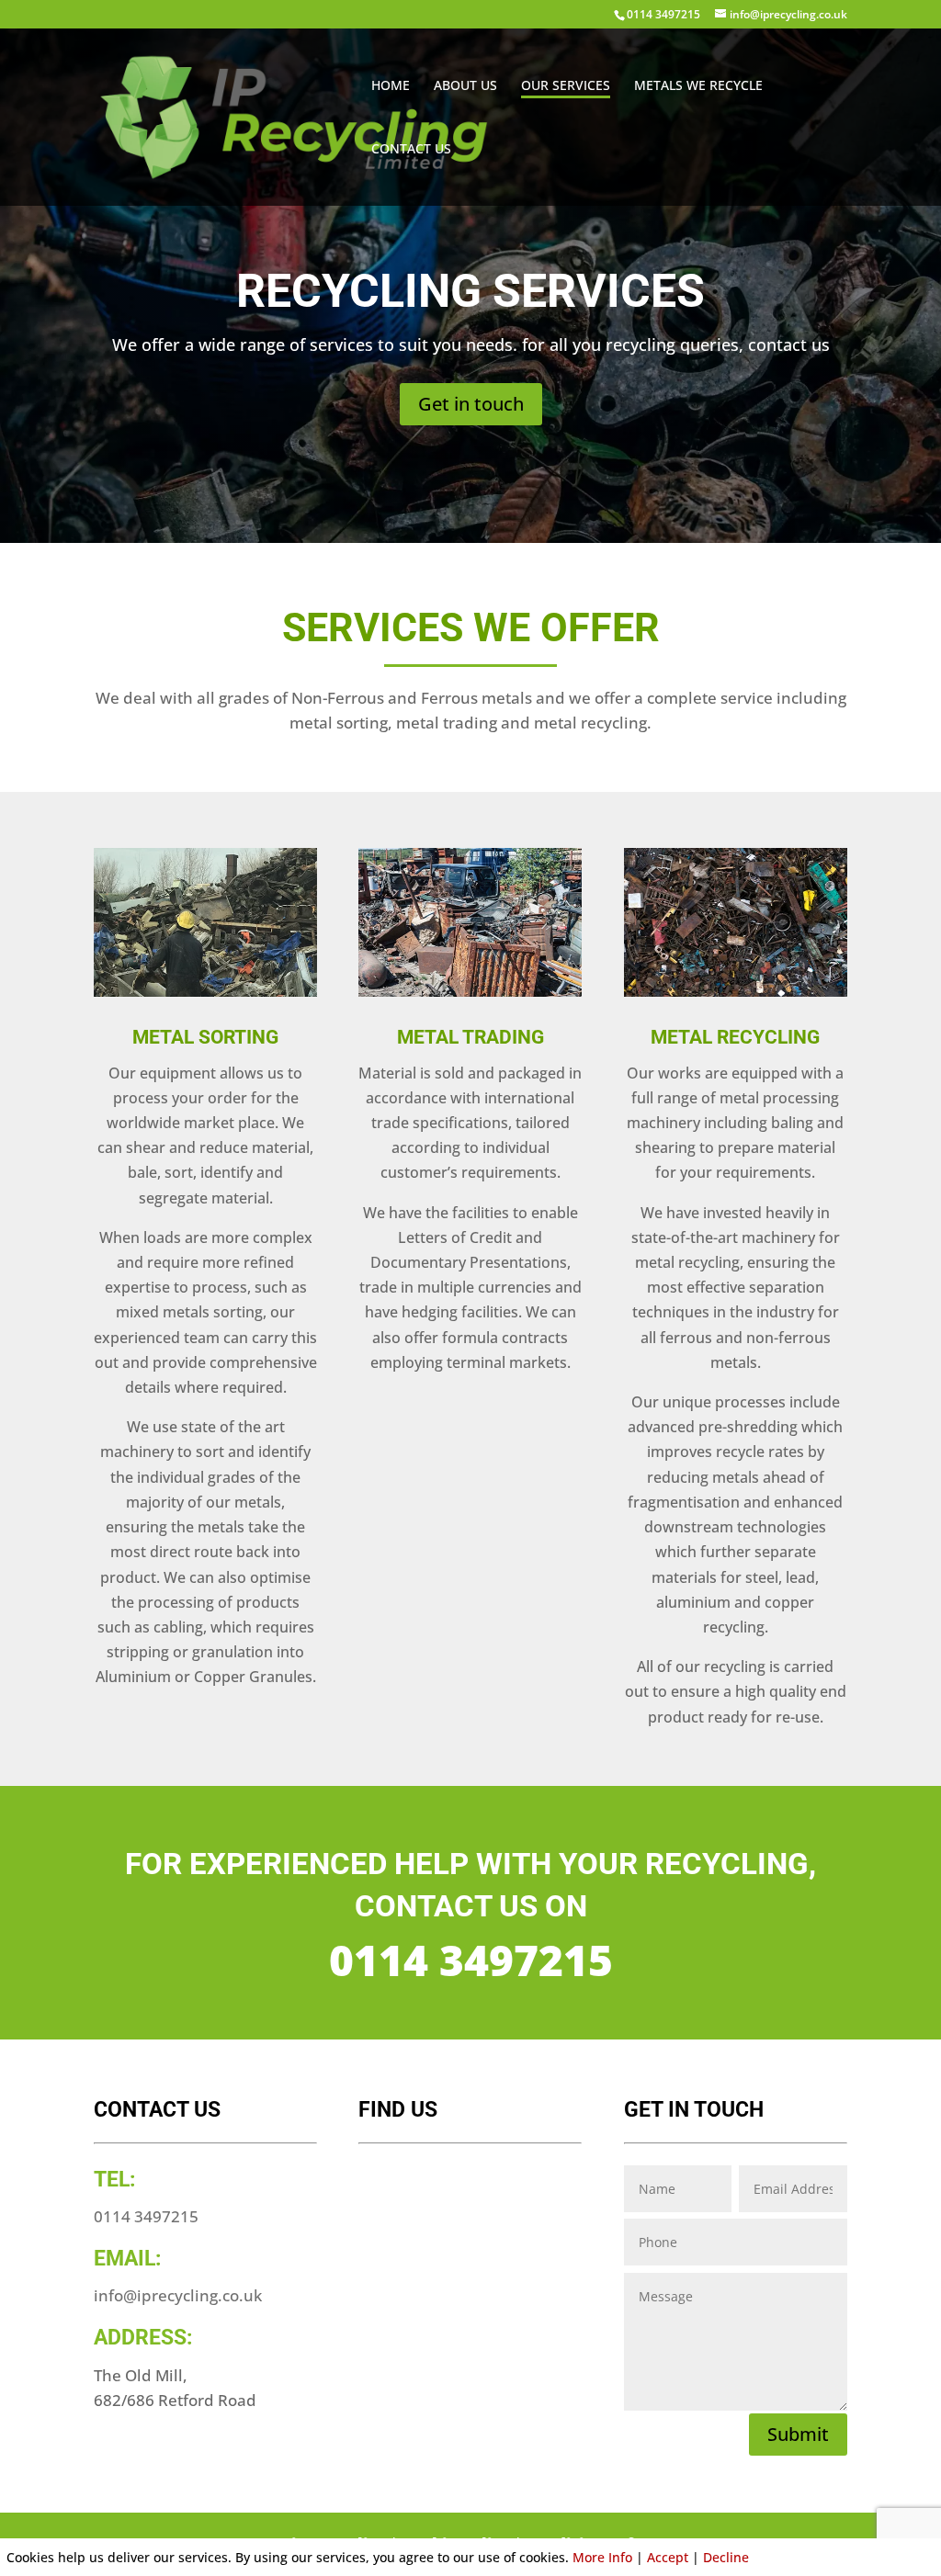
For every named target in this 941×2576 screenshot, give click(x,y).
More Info (602, 2557)
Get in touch (471, 404)
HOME (391, 86)
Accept (668, 2557)
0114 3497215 (663, 14)
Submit (798, 2434)
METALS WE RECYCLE (698, 86)
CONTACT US (411, 150)
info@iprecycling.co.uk (178, 2295)
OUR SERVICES (566, 86)
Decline (726, 2557)
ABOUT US (465, 86)
